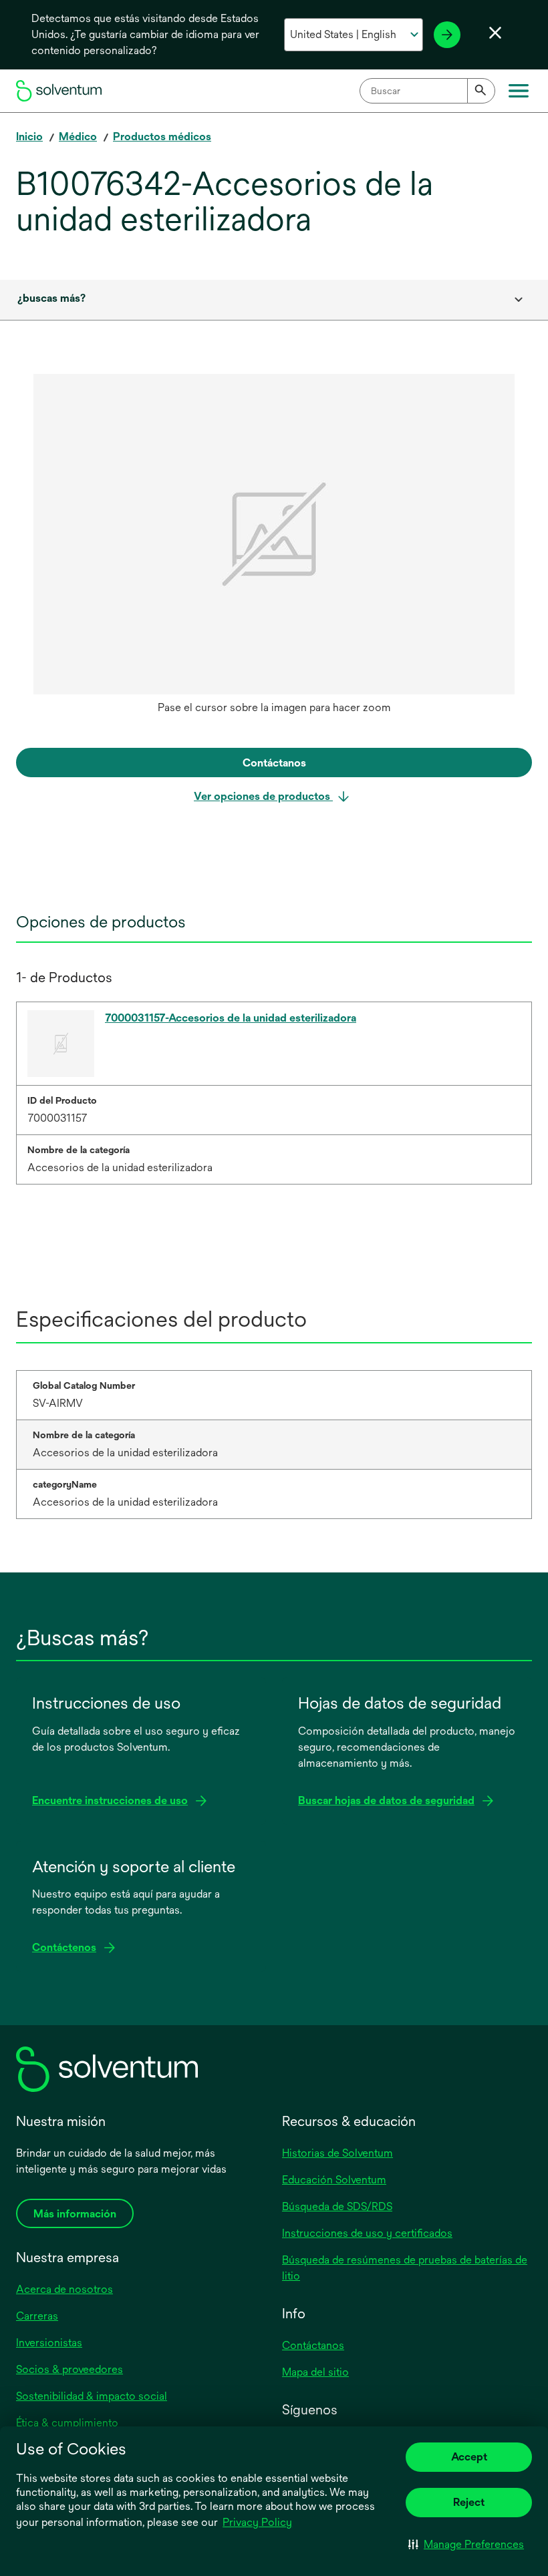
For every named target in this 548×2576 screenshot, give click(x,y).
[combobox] (427, 91)
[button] (466, 2544)
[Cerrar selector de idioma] (495, 33)
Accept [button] (469, 2457)
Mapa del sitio (315, 2372)
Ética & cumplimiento (67, 2423)
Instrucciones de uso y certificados (367, 2233)
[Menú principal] (519, 91)
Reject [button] (469, 2502)
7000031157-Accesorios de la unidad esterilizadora (231, 1018)
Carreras (37, 2316)
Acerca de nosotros (64, 2289)
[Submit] (481, 91)
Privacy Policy (257, 2522)
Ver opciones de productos (263, 796)
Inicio (29, 137)
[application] (274, 534)
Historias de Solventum (337, 2153)
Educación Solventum (334, 2180)
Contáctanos (313, 2345)
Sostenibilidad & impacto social (92, 2396)
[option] (274, 548)
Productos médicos (162, 137)
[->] (447, 35)
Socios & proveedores (70, 2369)
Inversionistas (49, 2343)
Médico (78, 137)
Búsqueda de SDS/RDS (337, 2206)
